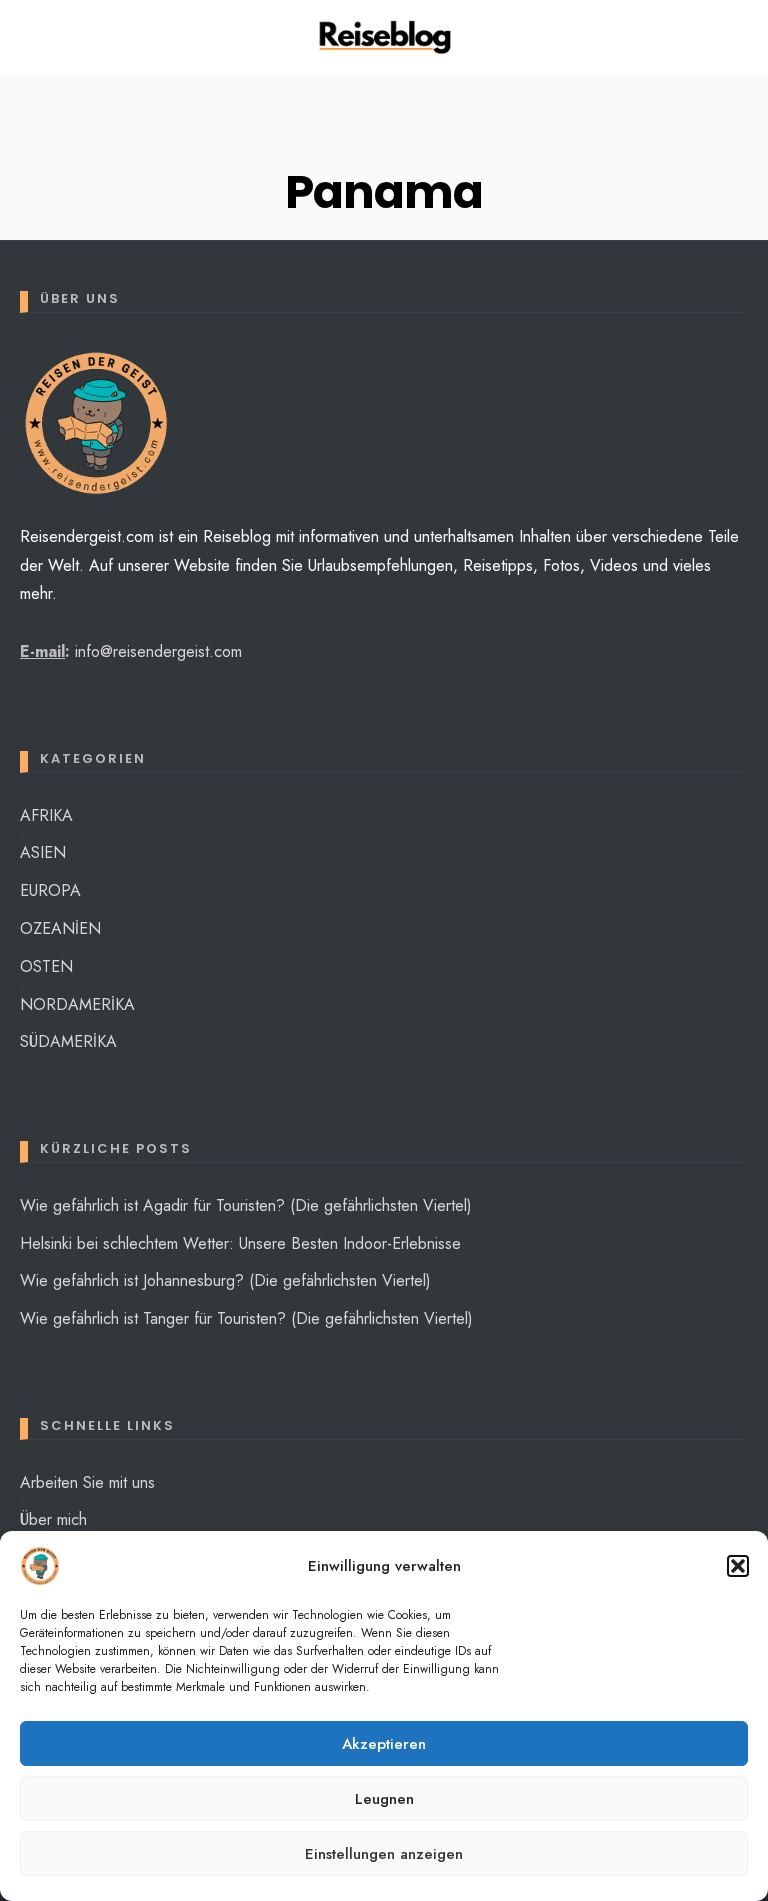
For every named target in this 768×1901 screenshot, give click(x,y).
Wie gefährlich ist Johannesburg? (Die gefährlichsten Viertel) (225, 1280)
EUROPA (50, 890)
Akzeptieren (384, 1744)
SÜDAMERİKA (68, 1041)
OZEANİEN (60, 928)
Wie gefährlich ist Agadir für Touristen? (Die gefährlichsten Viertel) (246, 1205)
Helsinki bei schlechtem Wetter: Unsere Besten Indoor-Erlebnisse (240, 1243)
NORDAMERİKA (77, 1004)
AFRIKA (46, 815)
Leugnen (384, 1799)
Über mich (53, 1519)
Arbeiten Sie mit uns (87, 1482)
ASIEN (43, 852)
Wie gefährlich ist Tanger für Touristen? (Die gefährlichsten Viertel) (246, 1318)
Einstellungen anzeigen (384, 1854)
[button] (738, 1566)
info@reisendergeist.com (158, 651)
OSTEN (46, 966)
